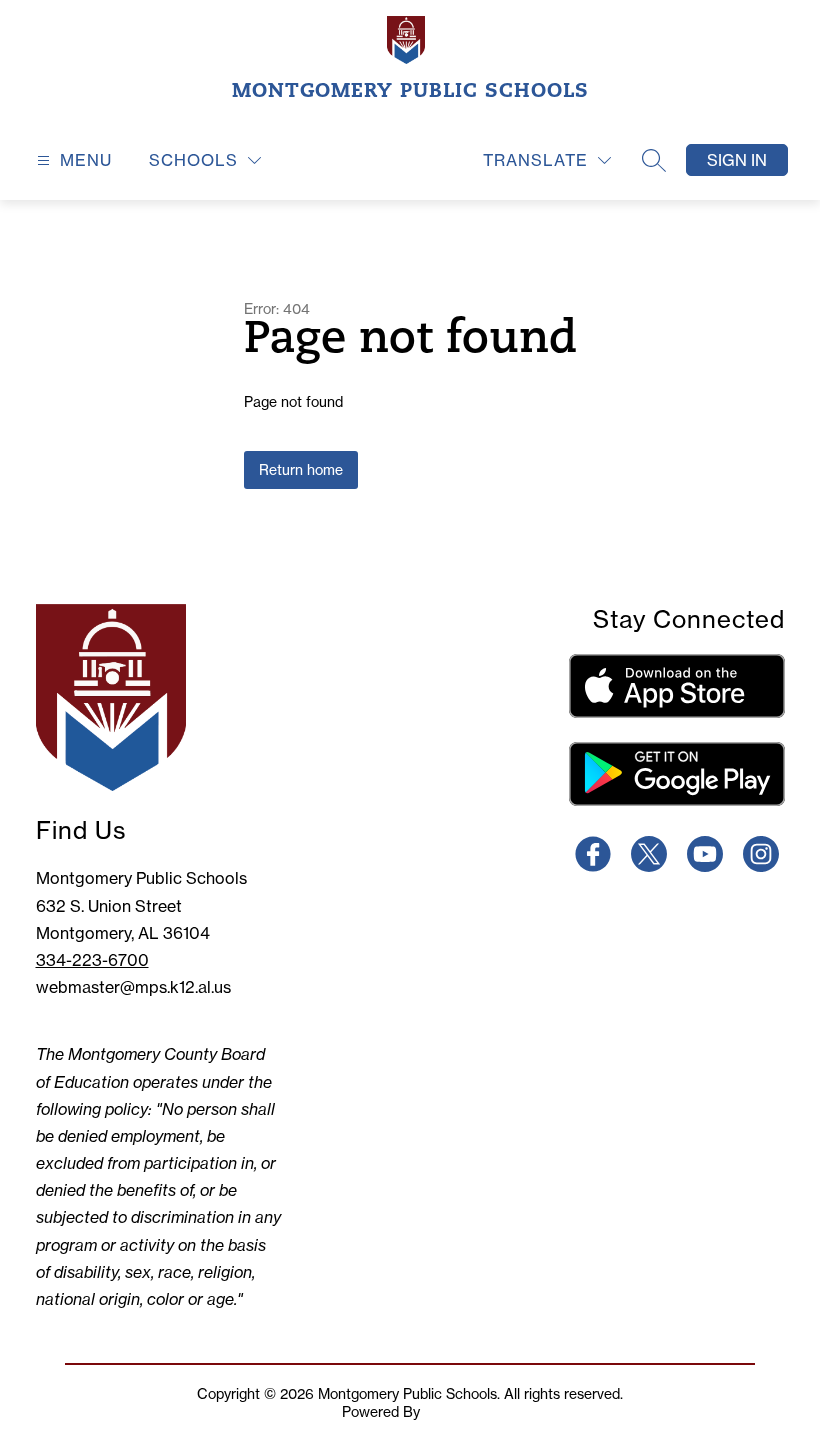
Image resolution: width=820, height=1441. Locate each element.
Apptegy (451, 1412)
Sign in (737, 160)
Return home (301, 470)
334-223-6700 (92, 960)
